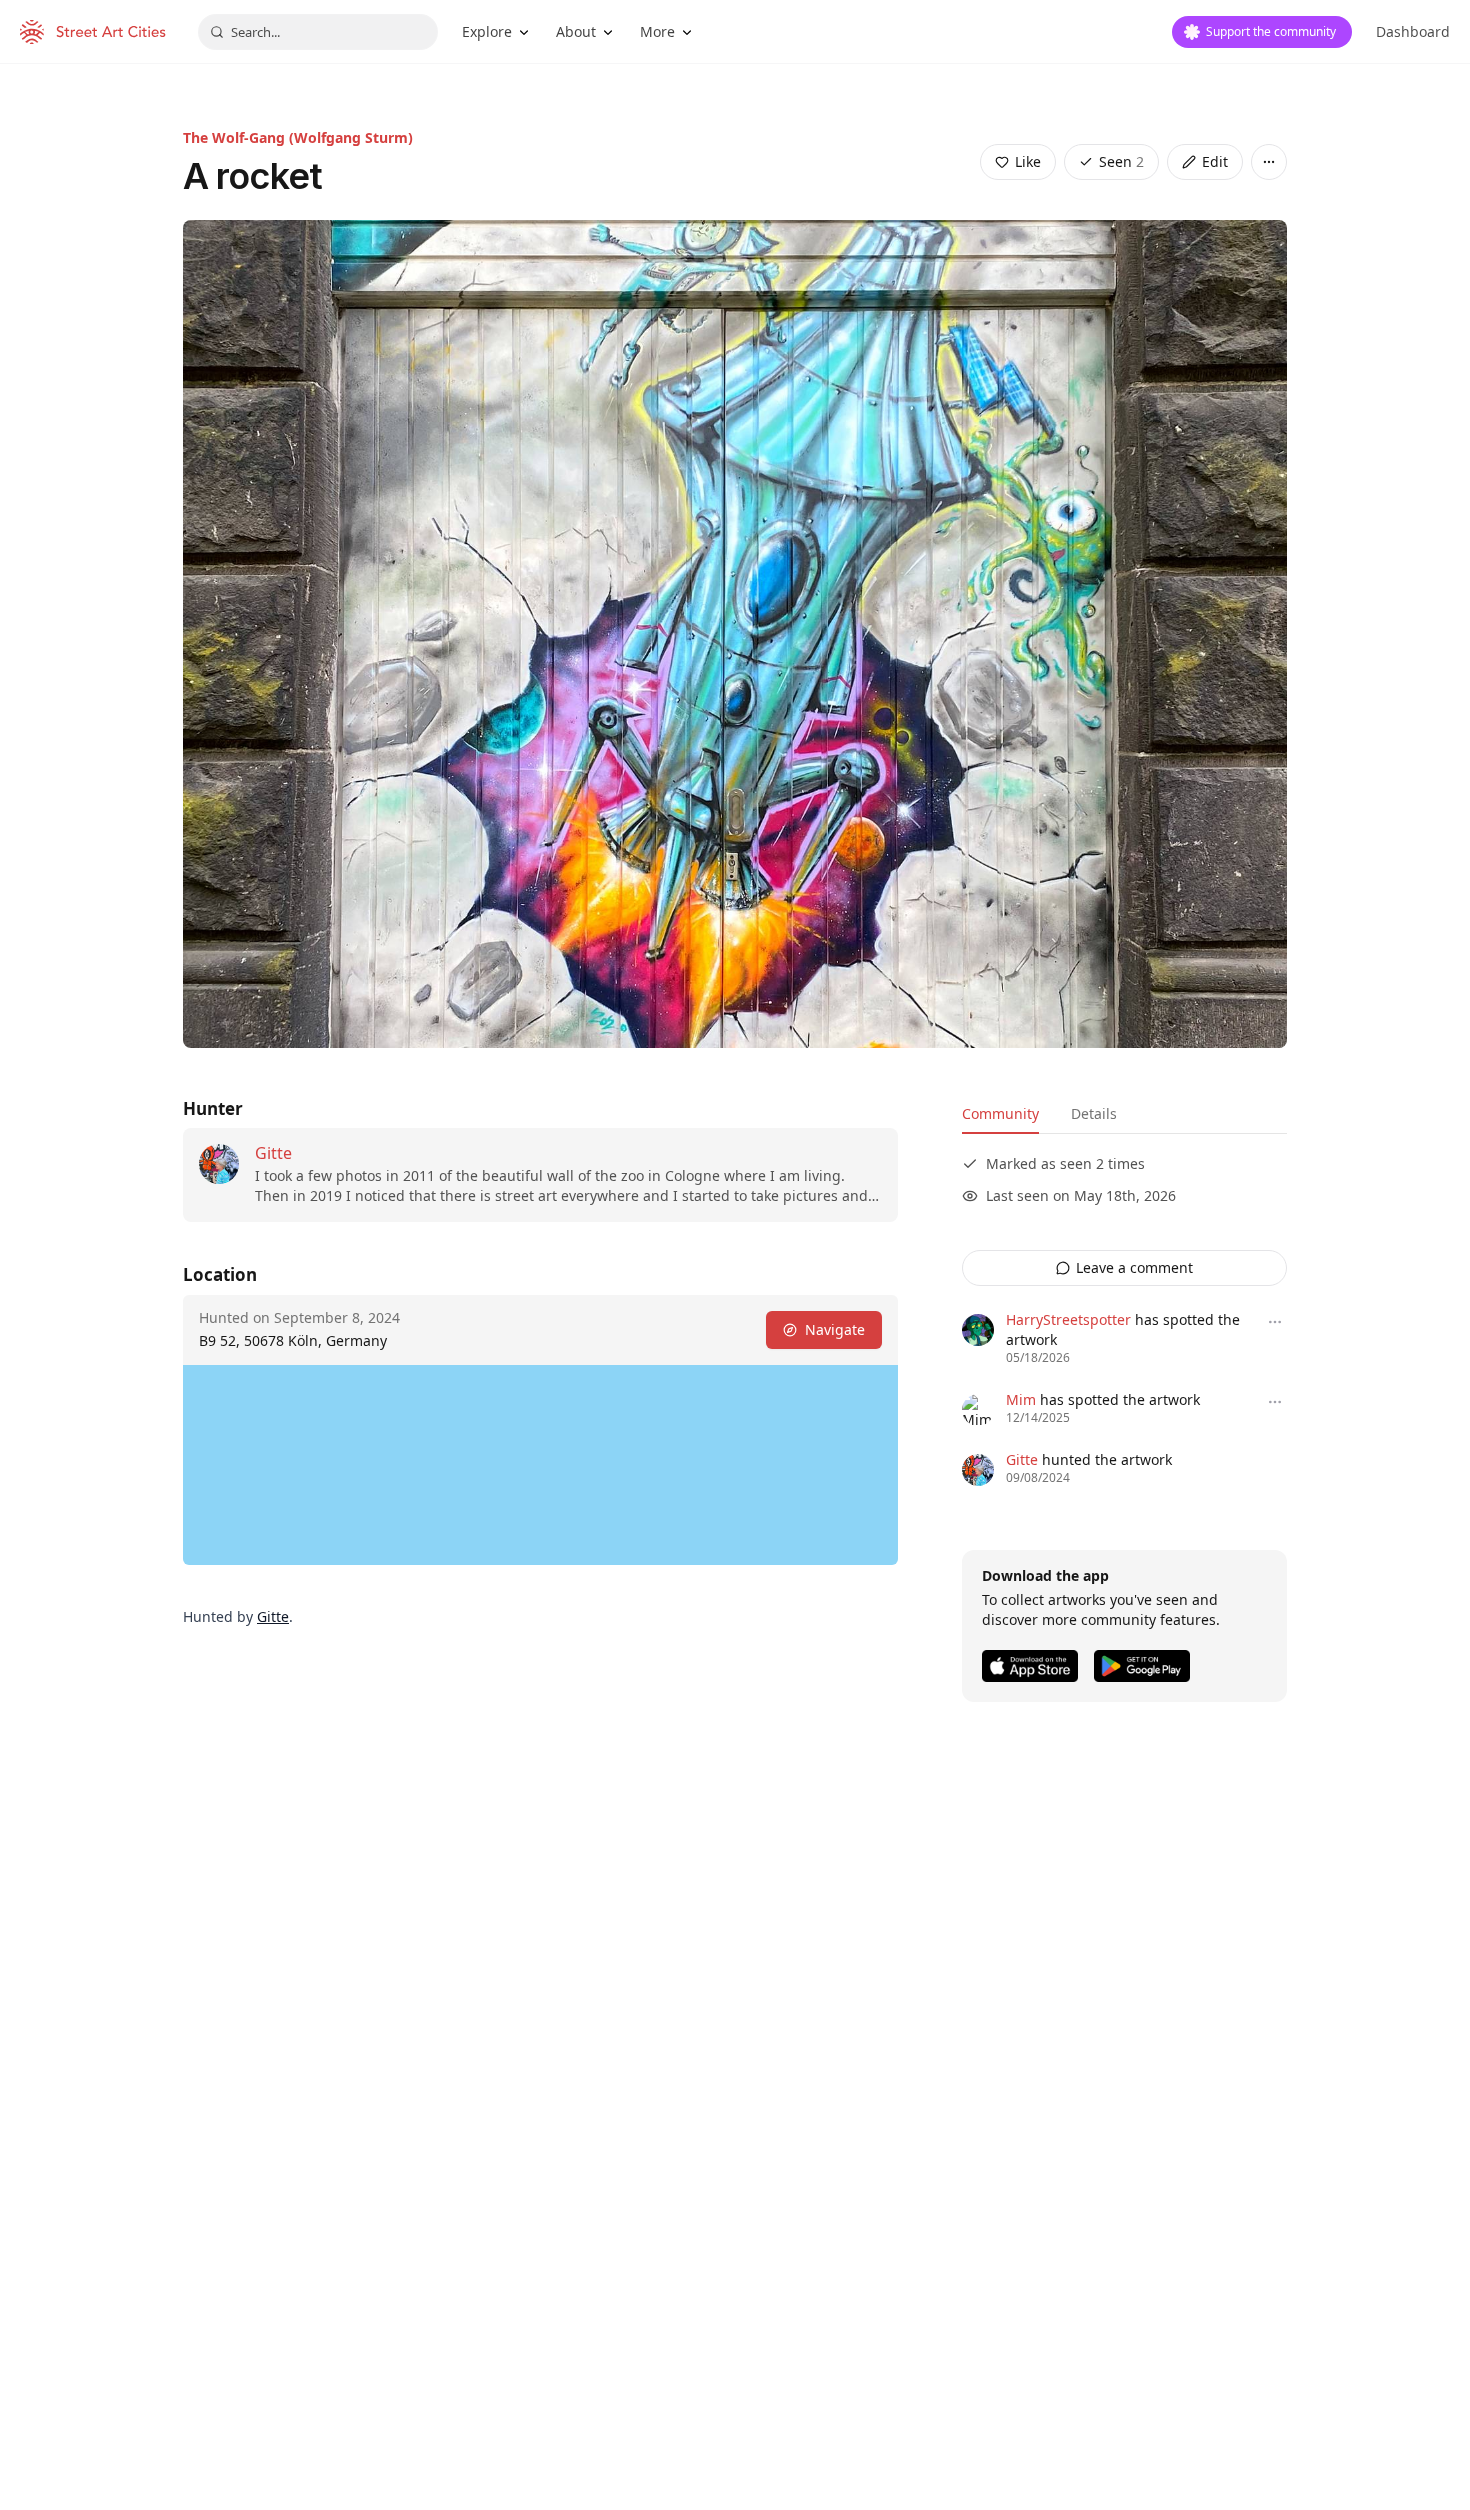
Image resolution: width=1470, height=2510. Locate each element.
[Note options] (1275, 1322)
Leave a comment (1134, 1267)
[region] (540, 1465)
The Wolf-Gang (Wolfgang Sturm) (298, 137)
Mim (1021, 1399)
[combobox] (318, 32)
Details (1094, 1113)
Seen (1121, 161)
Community (1000, 1113)
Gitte (273, 1153)
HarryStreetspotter (1068, 1319)
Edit (1215, 161)
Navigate (835, 1329)
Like (1028, 161)
